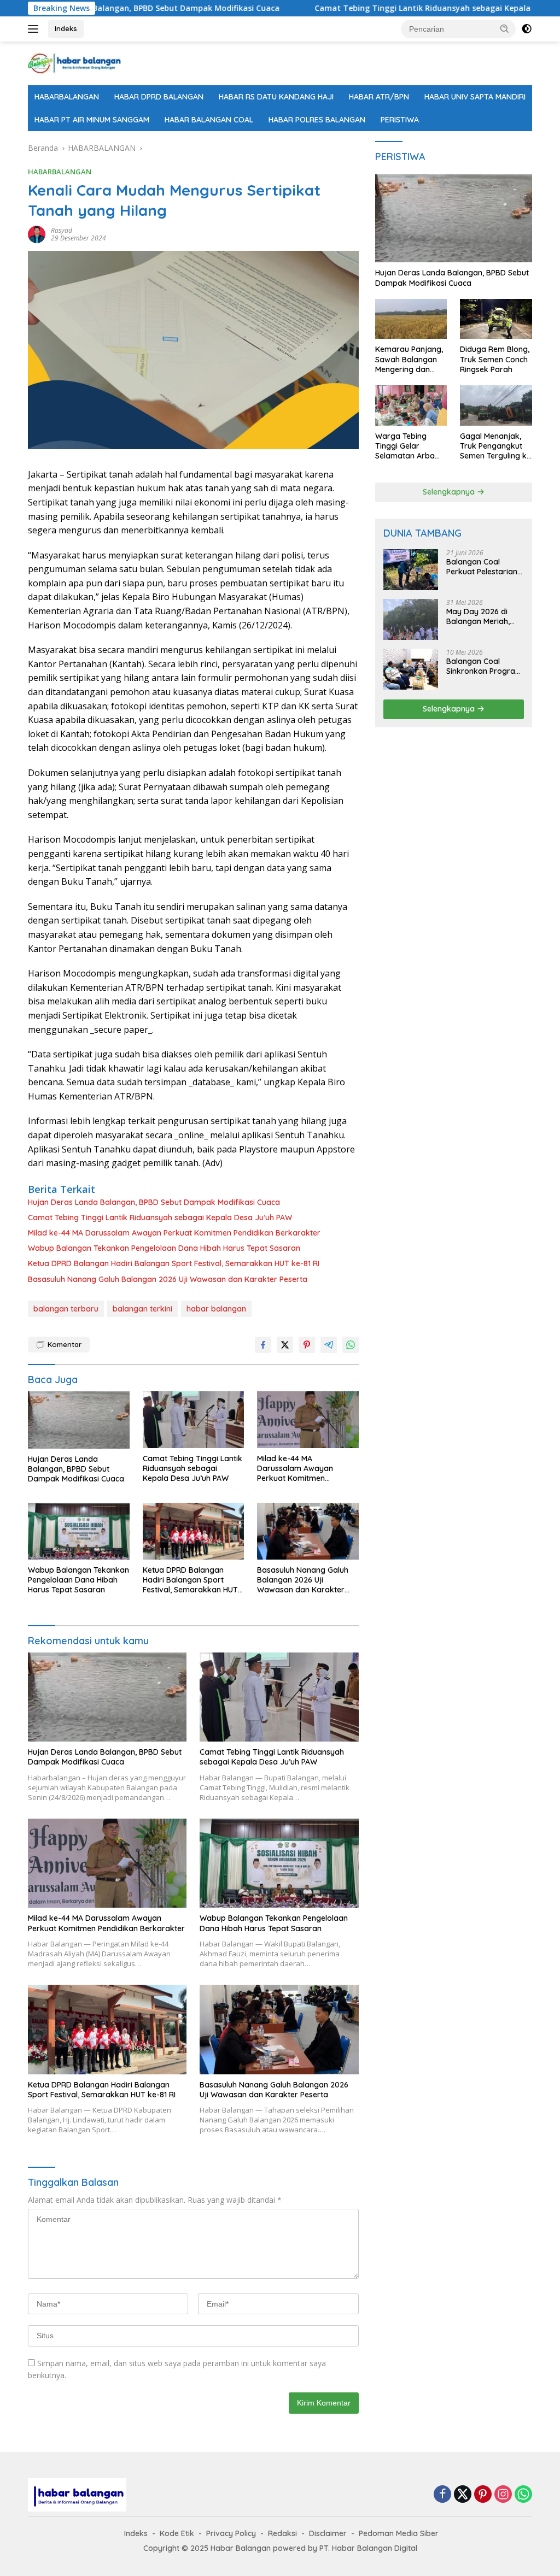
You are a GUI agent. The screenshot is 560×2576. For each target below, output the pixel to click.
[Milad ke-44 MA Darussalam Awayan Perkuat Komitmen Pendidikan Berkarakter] (308, 1420)
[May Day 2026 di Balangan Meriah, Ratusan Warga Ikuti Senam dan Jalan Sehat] (411, 619)
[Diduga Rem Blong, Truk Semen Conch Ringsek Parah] (496, 319)
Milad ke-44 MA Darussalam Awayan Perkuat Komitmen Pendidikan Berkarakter (174, 1233)
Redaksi (282, 2533)
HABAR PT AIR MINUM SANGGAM (92, 120)
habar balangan (216, 1309)
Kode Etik (177, 2533)
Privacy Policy (231, 2533)
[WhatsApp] (523, 2495)
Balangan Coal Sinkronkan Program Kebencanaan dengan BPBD (484, 666)
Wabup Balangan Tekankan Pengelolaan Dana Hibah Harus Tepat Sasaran (164, 1248)
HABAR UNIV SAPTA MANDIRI (475, 97)
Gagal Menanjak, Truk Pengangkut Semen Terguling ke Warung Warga (495, 446)
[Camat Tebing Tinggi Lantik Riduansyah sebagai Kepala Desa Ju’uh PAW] (194, 1420)
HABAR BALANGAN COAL (209, 120)
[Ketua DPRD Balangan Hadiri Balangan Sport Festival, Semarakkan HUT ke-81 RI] (194, 1531)
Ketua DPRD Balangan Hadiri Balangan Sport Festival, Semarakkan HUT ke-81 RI (174, 1263)
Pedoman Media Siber (399, 2533)
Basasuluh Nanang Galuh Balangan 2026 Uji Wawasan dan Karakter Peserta (168, 1279)
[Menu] (35, 29)
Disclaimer (328, 2533)
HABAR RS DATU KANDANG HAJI (276, 97)
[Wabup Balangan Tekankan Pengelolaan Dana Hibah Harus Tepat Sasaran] (79, 1531)
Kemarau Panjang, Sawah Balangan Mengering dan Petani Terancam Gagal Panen (409, 359)
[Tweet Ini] (285, 1345)
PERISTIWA (400, 120)
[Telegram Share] (329, 1345)
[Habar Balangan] (74, 63)
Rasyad (62, 230)
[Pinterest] (483, 2495)
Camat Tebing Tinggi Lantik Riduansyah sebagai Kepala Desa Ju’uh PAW (384, 8)
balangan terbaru (66, 1309)
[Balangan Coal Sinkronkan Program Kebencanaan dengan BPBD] (411, 669)
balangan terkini (142, 1309)
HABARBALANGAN (67, 97)
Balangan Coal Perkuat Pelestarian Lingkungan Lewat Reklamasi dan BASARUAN (482, 567)
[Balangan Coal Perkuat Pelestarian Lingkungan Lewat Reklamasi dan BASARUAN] (411, 570)
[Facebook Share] (263, 1345)
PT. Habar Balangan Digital (368, 2548)
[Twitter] (463, 2495)
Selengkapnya (450, 492)
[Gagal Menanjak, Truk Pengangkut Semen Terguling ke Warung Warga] (496, 405)
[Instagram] (503, 2495)
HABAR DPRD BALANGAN (159, 97)
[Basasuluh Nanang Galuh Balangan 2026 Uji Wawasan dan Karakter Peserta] (308, 1531)
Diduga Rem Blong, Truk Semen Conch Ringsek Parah (495, 359)
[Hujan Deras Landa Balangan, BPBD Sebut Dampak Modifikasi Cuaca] (79, 1420)
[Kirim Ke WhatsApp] (351, 1345)
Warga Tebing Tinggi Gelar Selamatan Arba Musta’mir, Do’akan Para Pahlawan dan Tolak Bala (411, 446)
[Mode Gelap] (527, 29)
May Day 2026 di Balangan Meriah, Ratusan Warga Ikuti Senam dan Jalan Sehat (483, 616)
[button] (505, 28)
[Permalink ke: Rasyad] (37, 234)
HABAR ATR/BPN (379, 97)
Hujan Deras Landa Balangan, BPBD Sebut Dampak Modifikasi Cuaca (154, 1202)
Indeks (66, 28)
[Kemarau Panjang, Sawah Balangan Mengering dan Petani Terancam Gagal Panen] (411, 319)
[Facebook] (442, 2495)
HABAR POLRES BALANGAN (317, 120)
